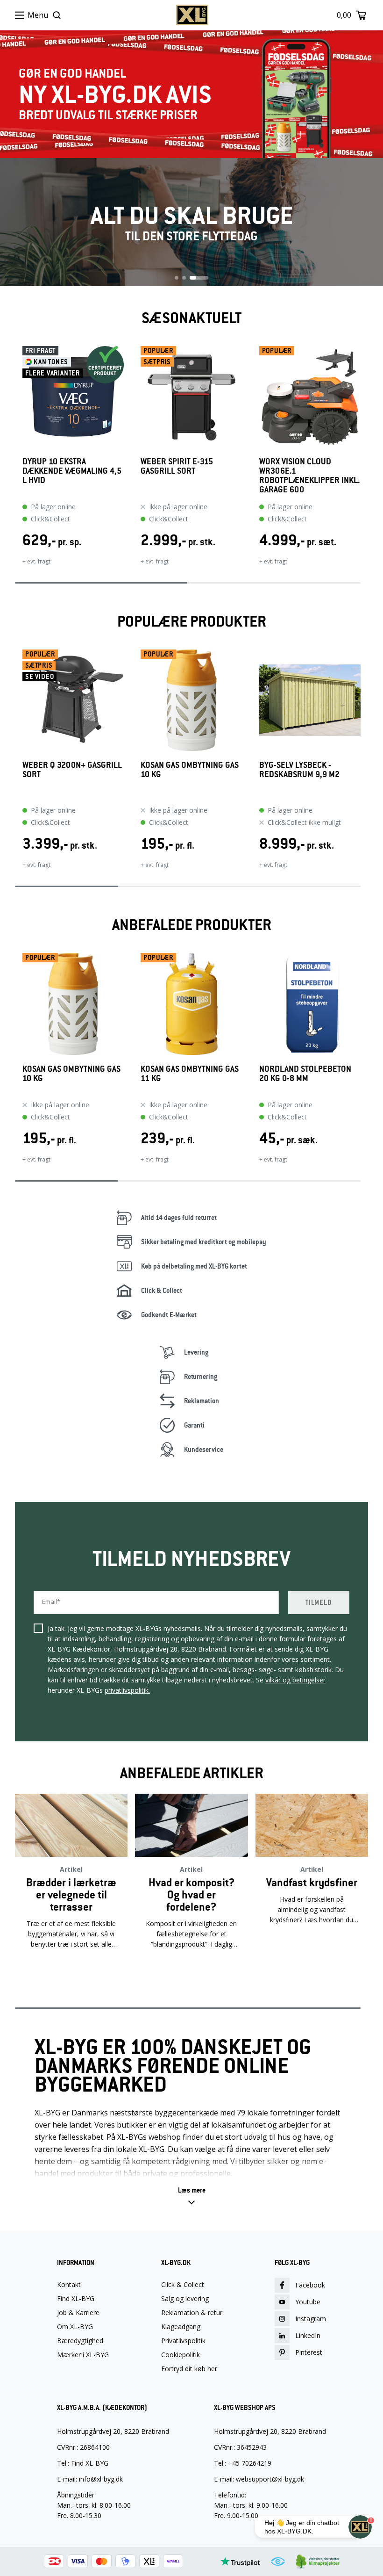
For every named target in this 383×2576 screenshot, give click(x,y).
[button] (192, 2196)
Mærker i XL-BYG (83, 2355)
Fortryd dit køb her (189, 2369)
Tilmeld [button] (319, 1602)
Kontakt (69, 2285)
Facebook (310, 2285)
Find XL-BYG (76, 2299)
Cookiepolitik (181, 2355)
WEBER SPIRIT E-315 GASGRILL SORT (177, 466)
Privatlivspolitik (183, 2341)
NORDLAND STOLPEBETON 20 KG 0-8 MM (305, 1074)
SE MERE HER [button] (71, 1974)
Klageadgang (181, 2327)
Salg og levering (185, 2299)
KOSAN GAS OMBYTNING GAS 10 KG (190, 770)
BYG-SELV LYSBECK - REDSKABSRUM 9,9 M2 (299, 770)
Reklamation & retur (192, 2313)
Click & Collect (183, 2285)
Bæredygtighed (80, 2341)
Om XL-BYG (75, 2327)
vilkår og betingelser (295, 1680)
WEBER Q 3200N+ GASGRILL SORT (72, 770)
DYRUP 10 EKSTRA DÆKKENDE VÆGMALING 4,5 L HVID (72, 471)
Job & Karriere (78, 2313)
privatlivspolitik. (127, 1690)
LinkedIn (308, 2335)
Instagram (311, 2319)
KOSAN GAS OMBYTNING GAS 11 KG (190, 1074)
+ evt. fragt (36, 561)
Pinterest (309, 2352)
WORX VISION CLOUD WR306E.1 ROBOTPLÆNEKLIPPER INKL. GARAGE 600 (310, 476)
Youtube (308, 2302)
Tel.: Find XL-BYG (83, 2463)
